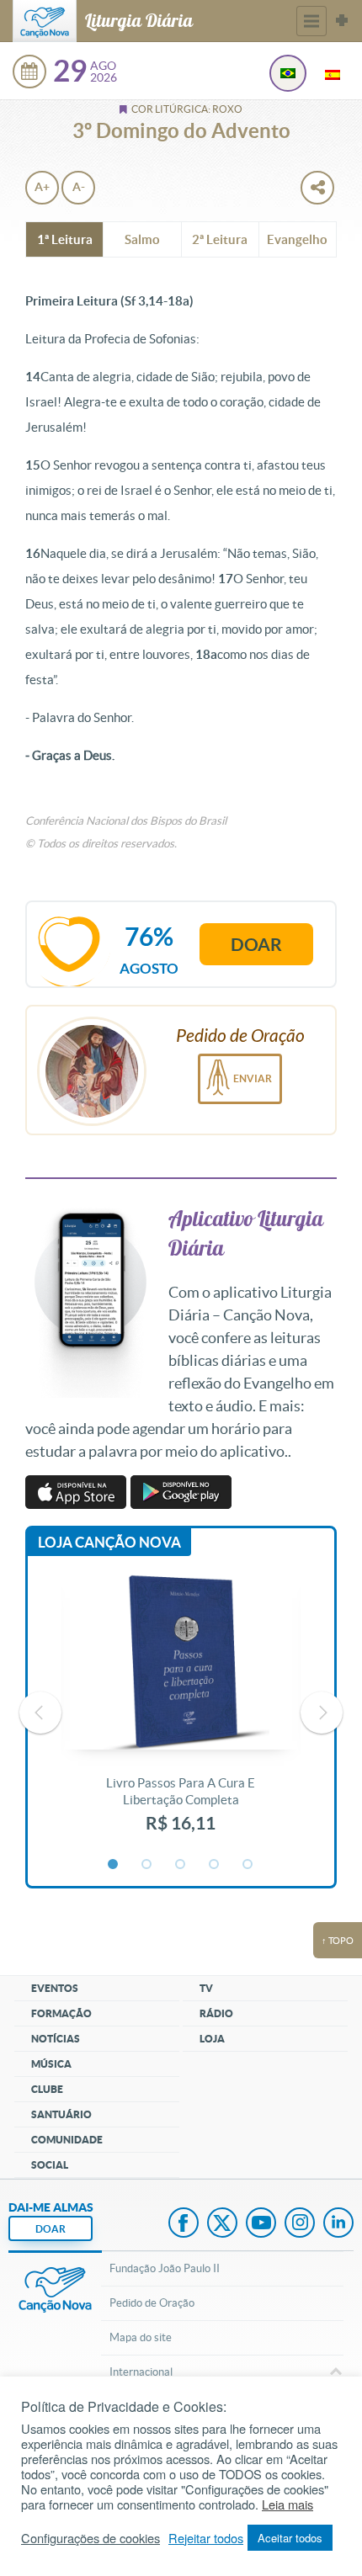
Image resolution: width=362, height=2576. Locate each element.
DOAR (51, 2229)
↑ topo (338, 1941)
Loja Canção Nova (109, 1542)
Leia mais (287, 2504)
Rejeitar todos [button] (206, 2538)
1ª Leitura (65, 239)
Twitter (222, 2224)
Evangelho (297, 239)
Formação (61, 2013)
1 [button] (114, 1865)
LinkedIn (338, 2224)
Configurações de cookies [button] (90, 2538)
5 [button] (248, 1865)
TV (206, 1988)
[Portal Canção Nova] (45, 21)
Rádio (216, 2013)
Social (50, 2165)
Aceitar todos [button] (290, 2538)
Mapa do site (141, 2337)
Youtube (261, 2224)
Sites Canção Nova (342, 21)
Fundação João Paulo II (165, 2268)
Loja (212, 2039)
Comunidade (67, 2140)
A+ (42, 187)
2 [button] (147, 1865)
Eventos (55, 1988)
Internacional (141, 2372)
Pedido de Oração (152, 2303)
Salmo (142, 239)
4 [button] (215, 1865)
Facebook (184, 2224)
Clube (47, 2089)
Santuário (61, 2114)
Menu (311, 21)
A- (79, 187)
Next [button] (322, 1713)
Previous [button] (40, 1713)
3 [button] (181, 1865)
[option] (181, 1713)
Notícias (56, 2039)
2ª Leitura (220, 239)
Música (51, 2064)
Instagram (300, 2224)
